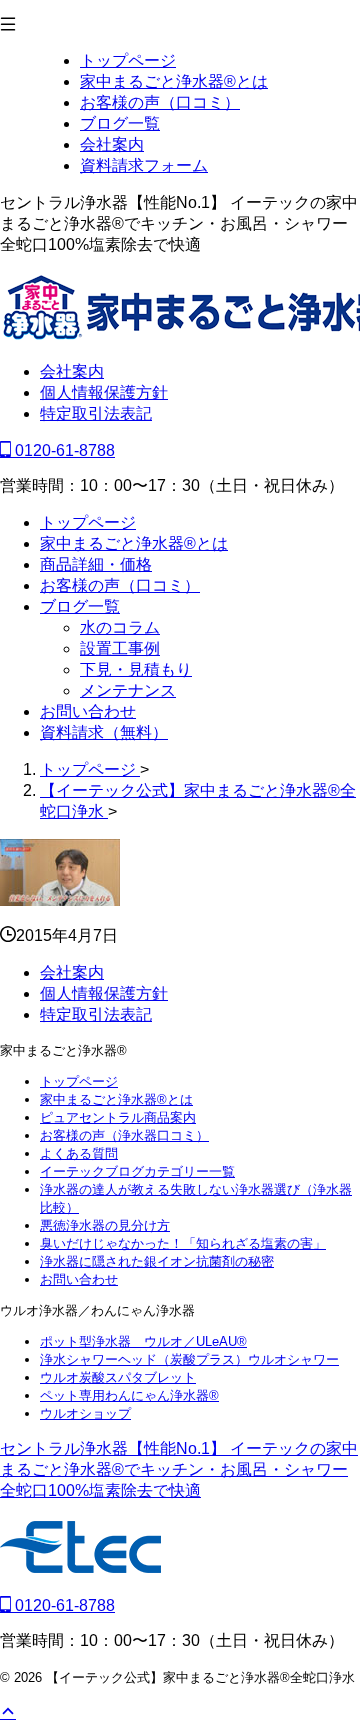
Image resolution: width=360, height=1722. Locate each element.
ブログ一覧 (80, 606)
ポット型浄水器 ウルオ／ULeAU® (143, 1341)
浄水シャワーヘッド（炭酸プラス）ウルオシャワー (189, 1359)
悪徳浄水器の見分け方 (105, 1225)
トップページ (88, 522)
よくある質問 (79, 1153)
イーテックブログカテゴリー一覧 (137, 1171)
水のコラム (120, 627)
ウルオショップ (85, 1413)
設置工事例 (120, 648)
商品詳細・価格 (96, 564)
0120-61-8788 (63, 450)
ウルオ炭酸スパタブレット (118, 1377)
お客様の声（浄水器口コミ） (124, 1135)
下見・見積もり (136, 669)
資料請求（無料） (104, 732)
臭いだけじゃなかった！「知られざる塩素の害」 (183, 1243)
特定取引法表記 (96, 413)
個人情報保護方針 (104, 392)
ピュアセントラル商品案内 (118, 1117)
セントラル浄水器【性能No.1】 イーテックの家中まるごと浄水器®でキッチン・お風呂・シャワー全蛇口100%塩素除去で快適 (179, 1469)
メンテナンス (128, 690)
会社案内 (72, 371)
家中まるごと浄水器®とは (134, 543)
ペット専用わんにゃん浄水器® (129, 1395)
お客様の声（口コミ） (120, 585)
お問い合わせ (88, 711)
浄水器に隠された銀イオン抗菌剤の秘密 (157, 1261)
